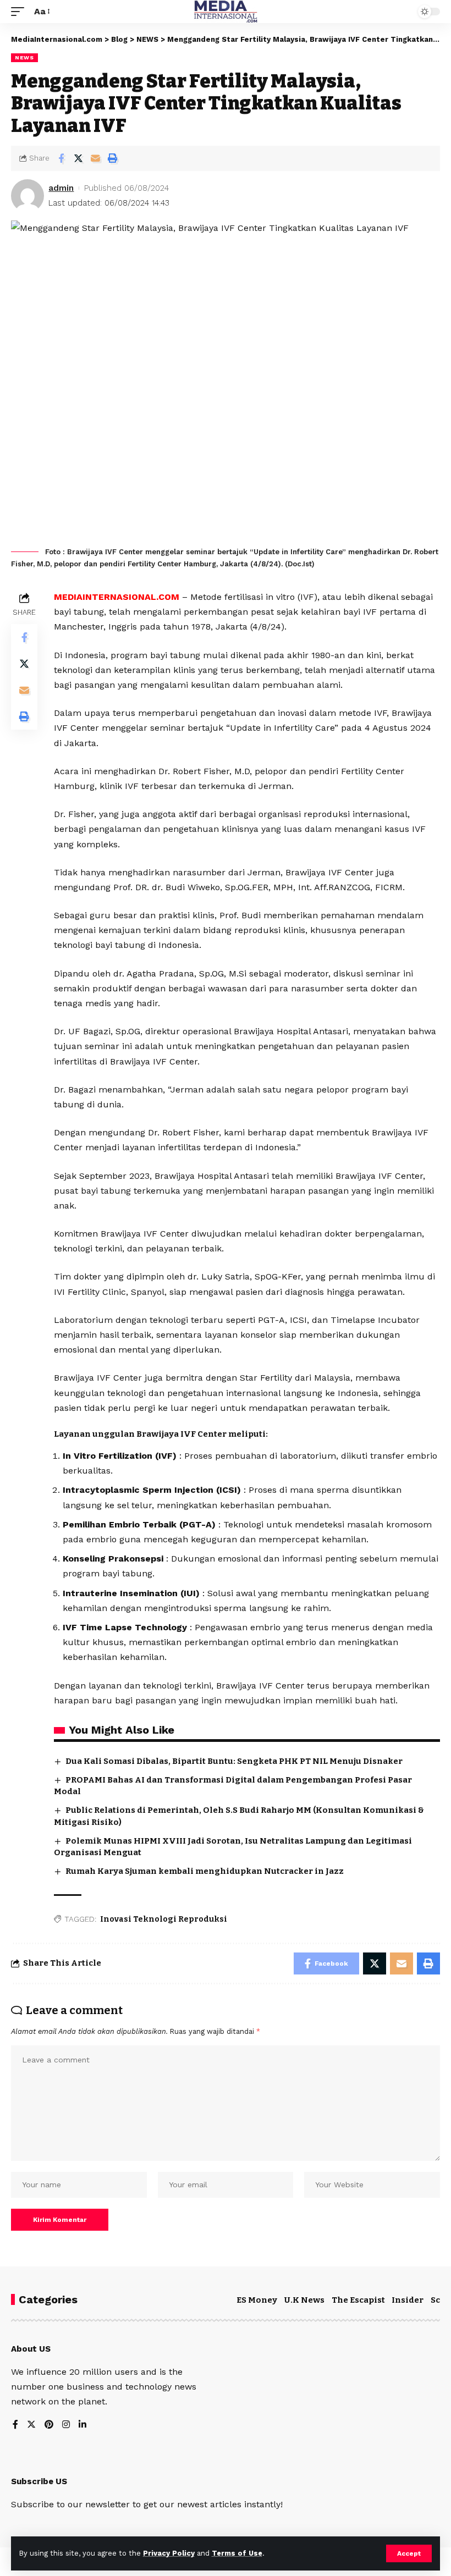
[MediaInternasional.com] (226, 12)
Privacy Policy (169, 2553)
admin (61, 188)
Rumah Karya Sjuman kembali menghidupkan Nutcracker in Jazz (205, 1871)
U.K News (304, 2300)
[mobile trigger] (20, 11)
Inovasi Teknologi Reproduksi (164, 1919)
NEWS (24, 57)
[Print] (112, 158)
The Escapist (358, 2300)
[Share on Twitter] (78, 158)
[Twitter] (31, 2425)
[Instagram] (66, 2425)
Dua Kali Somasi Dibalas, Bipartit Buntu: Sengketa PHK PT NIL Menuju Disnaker (234, 1761)
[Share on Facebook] (61, 158)
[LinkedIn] (82, 2425)
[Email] (95, 158)
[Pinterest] (49, 2425)
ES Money (257, 2300)
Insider (408, 2300)
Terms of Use (237, 2553)
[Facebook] (15, 2425)
